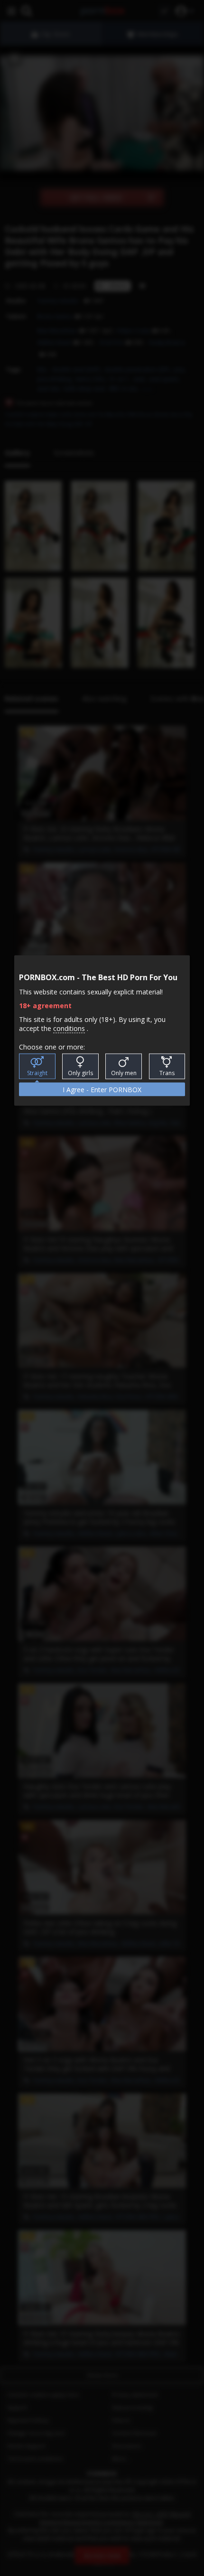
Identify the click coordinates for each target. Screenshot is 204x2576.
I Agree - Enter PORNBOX (102, 1089)
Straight (37, 1073)
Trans (167, 1073)
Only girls (80, 1073)
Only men (124, 1073)
